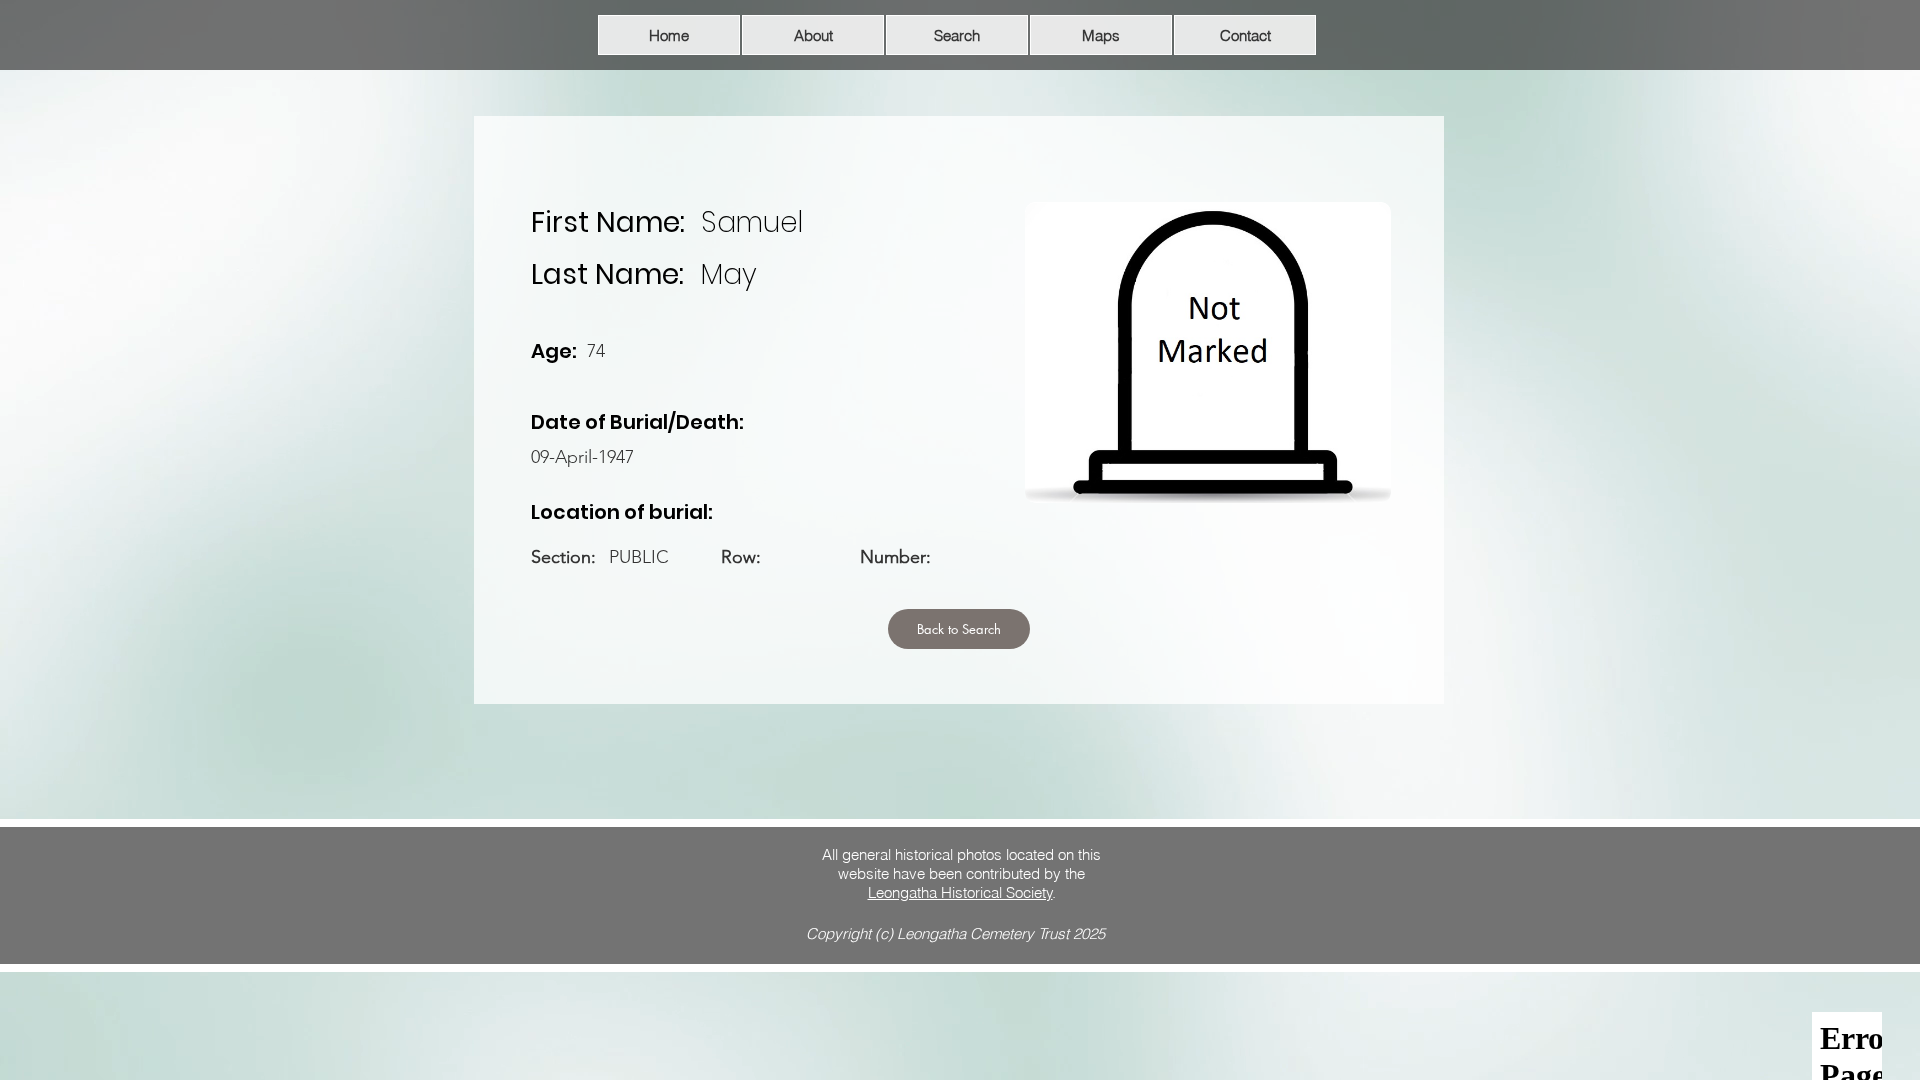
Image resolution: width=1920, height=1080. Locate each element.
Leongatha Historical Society (960, 892)
